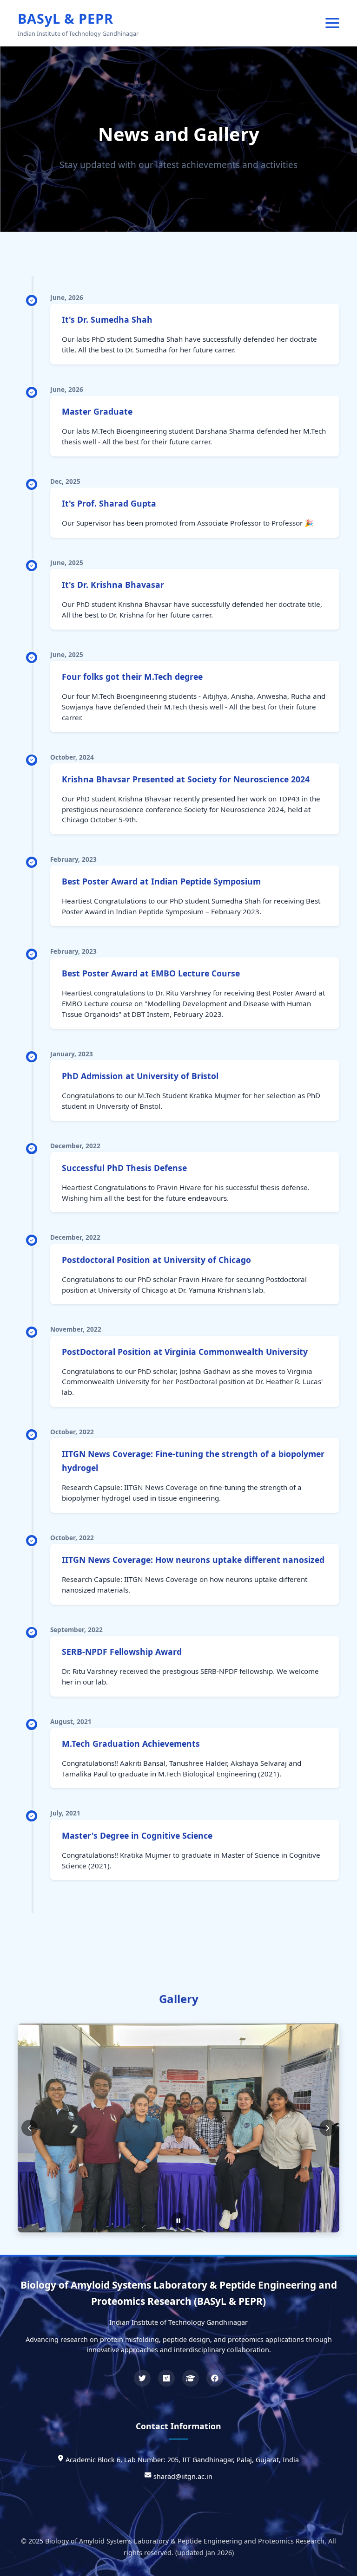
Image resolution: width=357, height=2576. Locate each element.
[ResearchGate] (166, 2378)
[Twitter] (142, 2378)
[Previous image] (30, 2110)
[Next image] (327, 2110)
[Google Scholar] (191, 2378)
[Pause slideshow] (179, 2184)
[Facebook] (215, 2378)
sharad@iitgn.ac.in (183, 2476)
